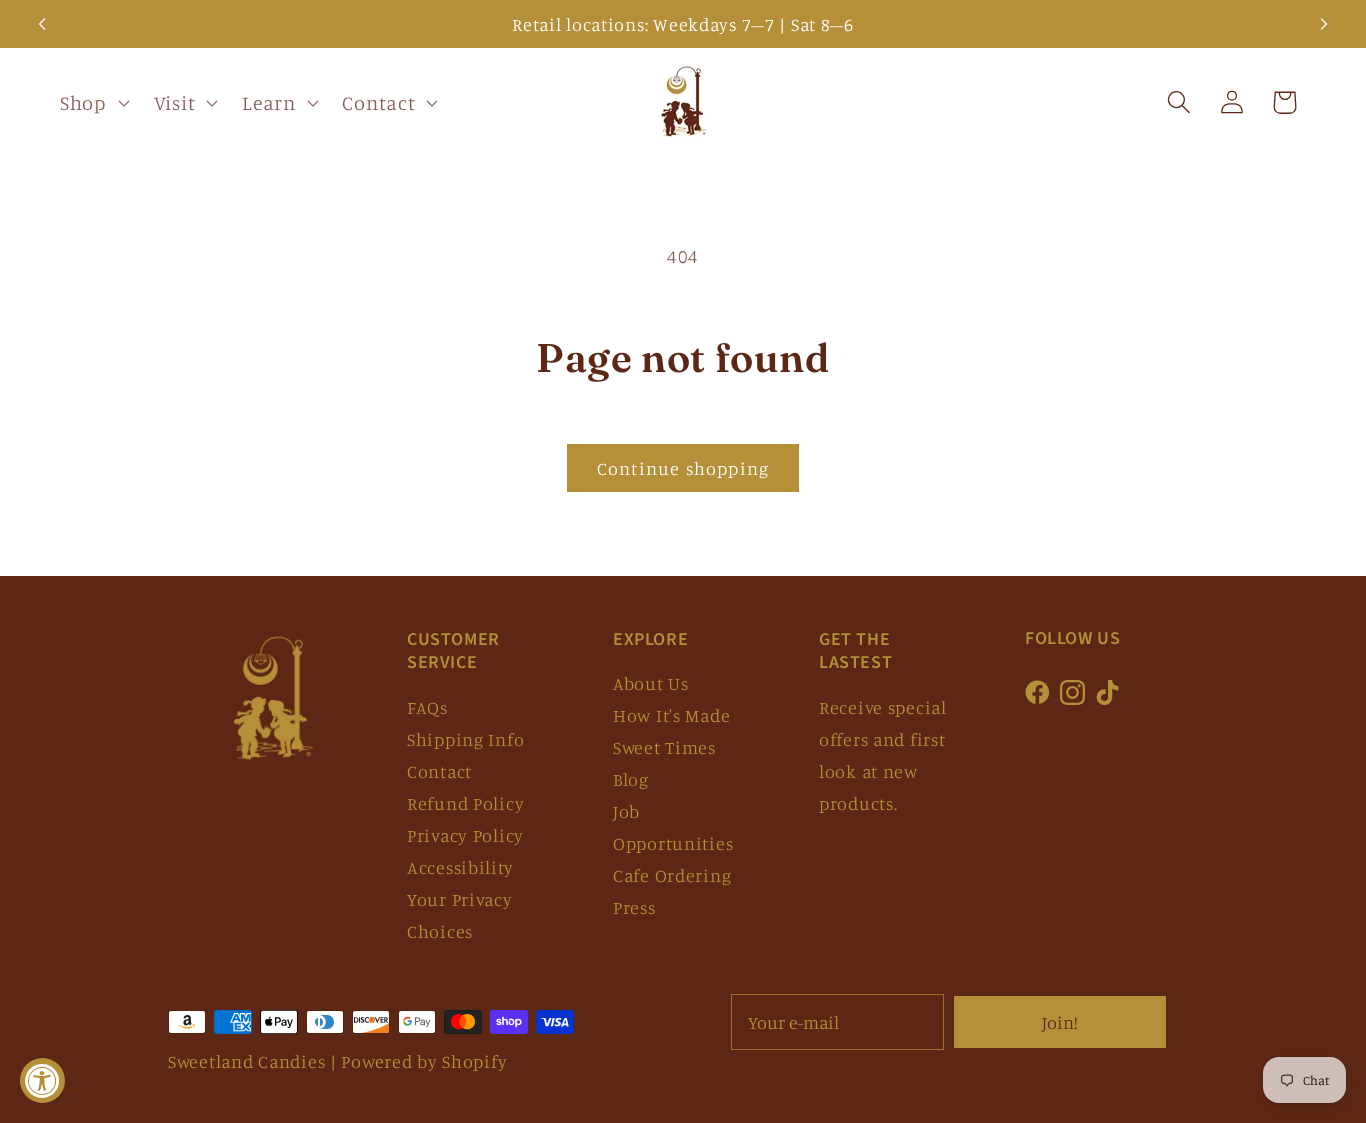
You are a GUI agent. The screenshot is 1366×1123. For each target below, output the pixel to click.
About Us (651, 683)
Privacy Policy (465, 835)
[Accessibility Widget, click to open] (42, 1080)
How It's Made (671, 715)
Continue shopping (683, 468)
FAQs (427, 707)
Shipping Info (465, 739)
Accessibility (460, 867)
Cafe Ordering (672, 875)
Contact (439, 771)
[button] (93, 103)
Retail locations (578, 24)
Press (634, 907)
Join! (1059, 1022)
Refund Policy (465, 803)
